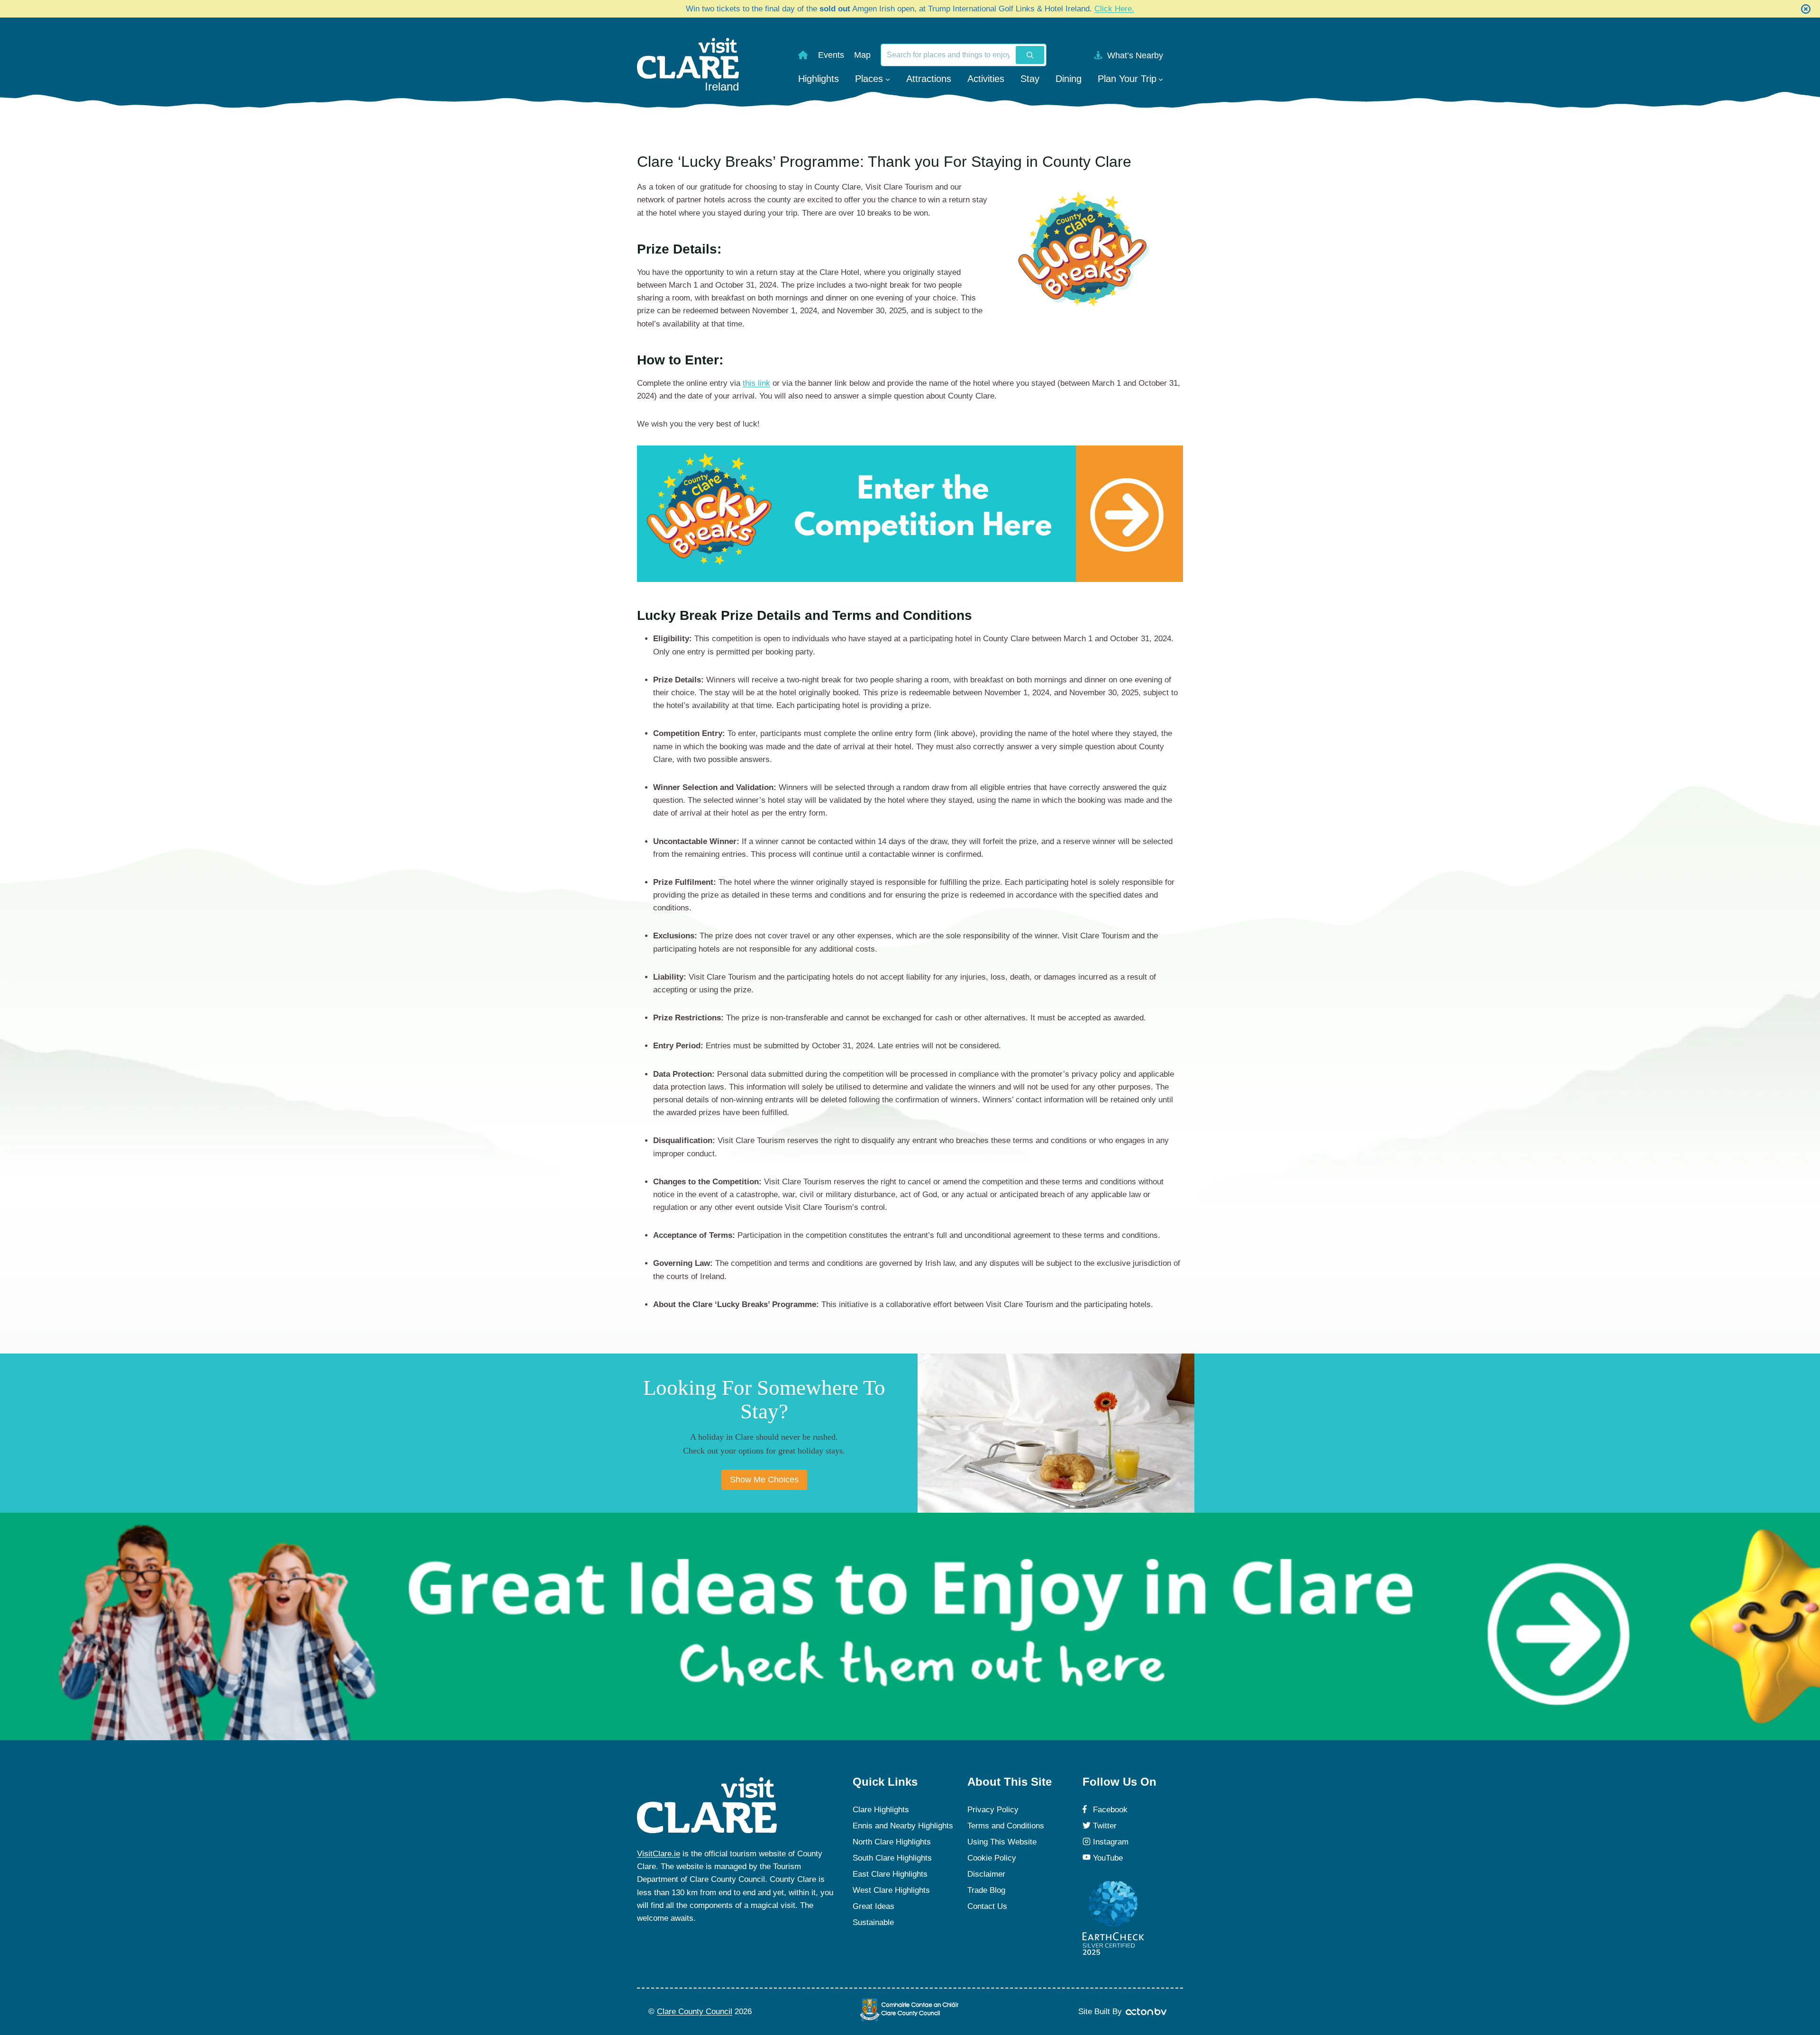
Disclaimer (986, 1874)
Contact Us (987, 1906)
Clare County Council (695, 2012)
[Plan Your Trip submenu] (1161, 79)
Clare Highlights (881, 1810)
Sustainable (873, 1922)
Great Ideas (874, 1906)
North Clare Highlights (892, 1842)
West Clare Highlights (891, 1890)
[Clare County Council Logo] (910, 2010)
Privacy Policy (993, 1810)
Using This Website (1002, 1842)
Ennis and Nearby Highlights (903, 1826)
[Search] (1030, 55)
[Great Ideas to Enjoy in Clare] (910, 1626)
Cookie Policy (992, 1858)
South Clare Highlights (892, 1858)
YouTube (1108, 1858)
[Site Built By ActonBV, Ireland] (1147, 2012)
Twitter (1105, 1826)
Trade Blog (986, 1890)
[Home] (803, 55)
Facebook (1110, 1810)
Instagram (1111, 1842)
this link (756, 383)
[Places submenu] (888, 79)
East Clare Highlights (890, 1874)
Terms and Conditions (1006, 1826)
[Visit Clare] (707, 1805)
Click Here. (1114, 9)
